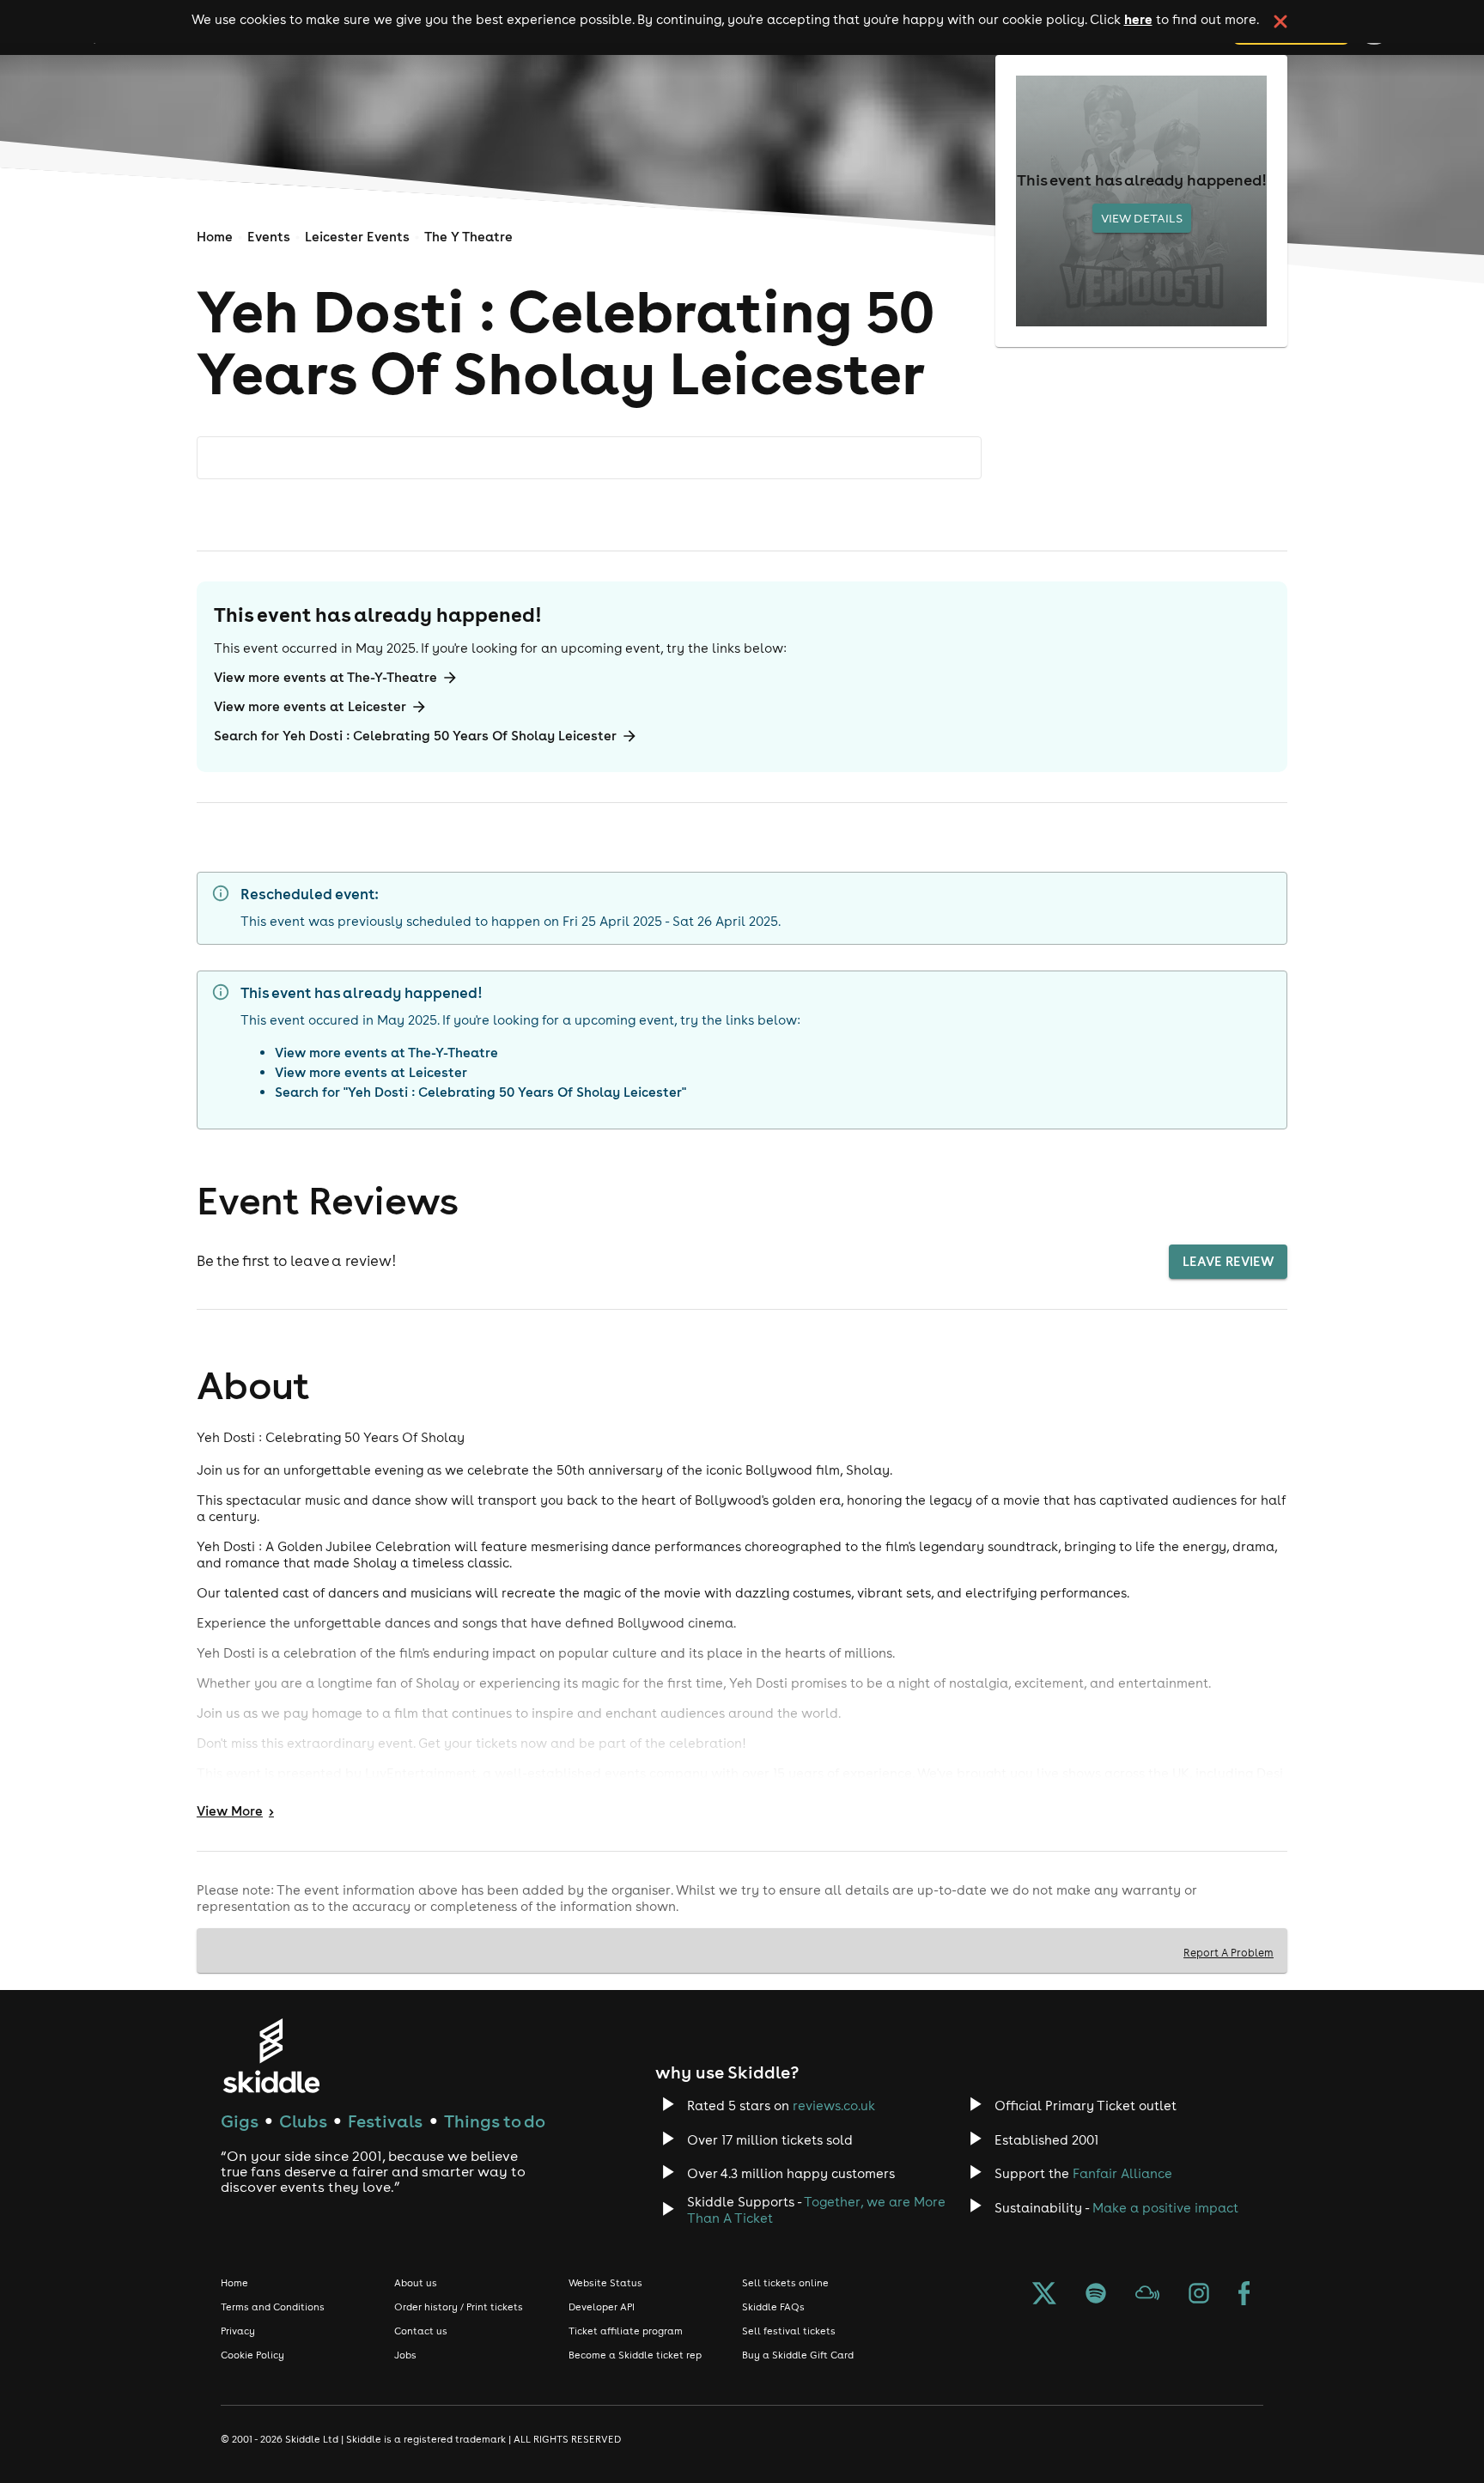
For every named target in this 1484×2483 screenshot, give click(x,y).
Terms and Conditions (273, 2307)
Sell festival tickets (789, 2331)
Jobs (405, 2355)
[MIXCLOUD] (1147, 2295)
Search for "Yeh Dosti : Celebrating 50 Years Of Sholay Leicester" (480, 1092)
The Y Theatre (468, 237)
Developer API (602, 2307)
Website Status (605, 2283)
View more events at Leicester (310, 706)
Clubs (303, 2121)
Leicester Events (357, 237)
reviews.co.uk (834, 2106)
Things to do (495, 2121)
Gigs (240, 2121)
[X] (1044, 2295)
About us (416, 2283)
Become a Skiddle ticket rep (635, 2355)
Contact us (421, 2331)
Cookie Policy (252, 2355)
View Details (1142, 218)
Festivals (385, 2121)
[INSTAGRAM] (1199, 2295)
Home (215, 237)
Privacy (238, 2331)
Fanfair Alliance (1122, 2173)
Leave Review (1228, 1261)
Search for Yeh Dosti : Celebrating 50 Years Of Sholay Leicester (415, 736)
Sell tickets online (785, 2283)
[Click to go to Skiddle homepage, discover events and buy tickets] (271, 2056)
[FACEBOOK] (1244, 2295)
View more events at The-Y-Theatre (325, 677)
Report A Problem (1229, 1952)
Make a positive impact (1165, 2208)
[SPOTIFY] (1096, 2295)
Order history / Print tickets (459, 2307)
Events (269, 237)
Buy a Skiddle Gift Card (798, 2355)
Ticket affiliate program (626, 2331)
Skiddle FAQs (773, 2307)
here (1138, 19)
